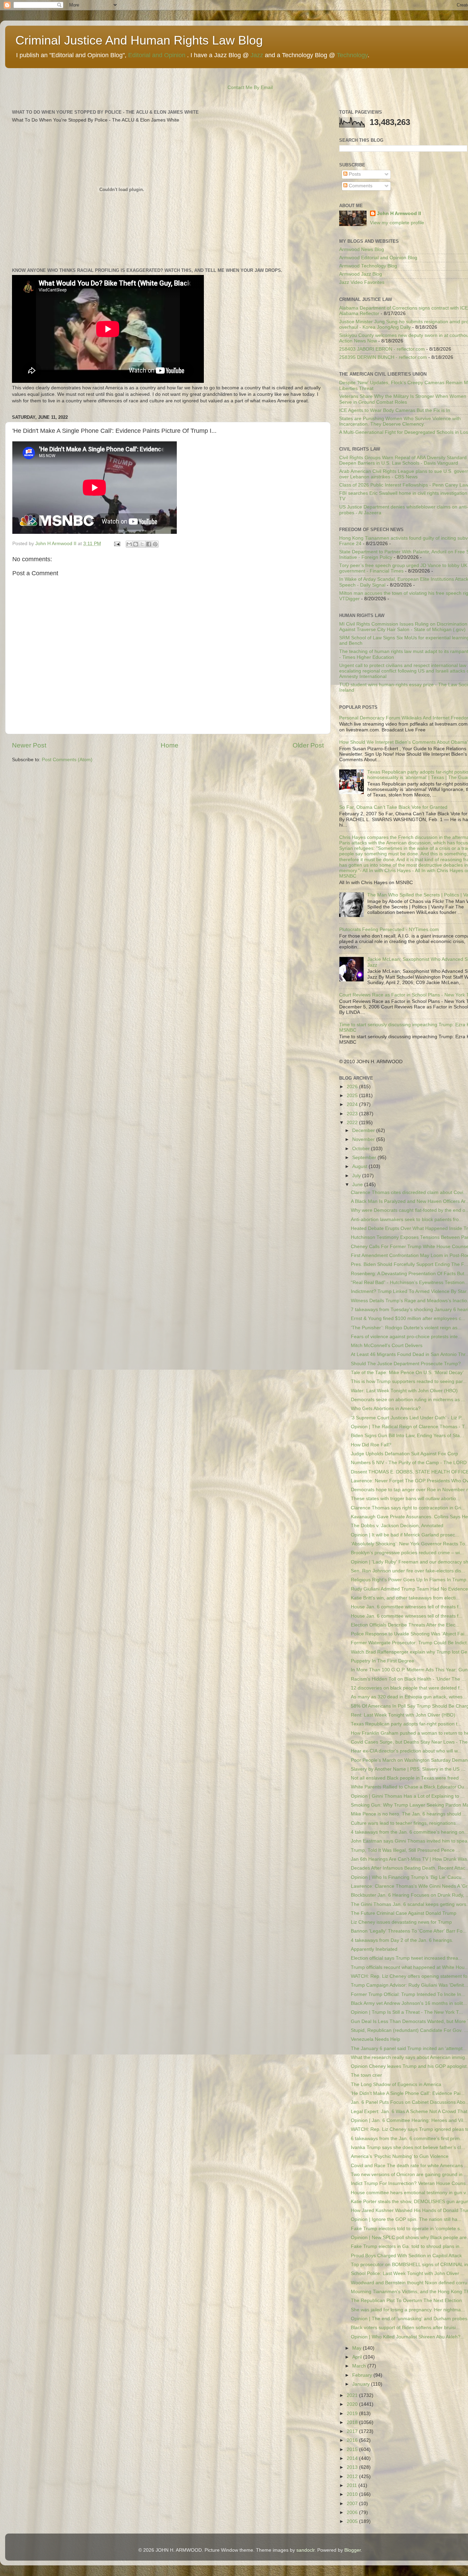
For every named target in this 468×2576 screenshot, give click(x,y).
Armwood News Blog (362, 249)
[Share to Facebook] (149, 544)
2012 (353, 2477)
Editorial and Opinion (157, 55)
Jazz (257, 55)
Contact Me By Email (250, 87)
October (362, 1149)
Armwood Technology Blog (368, 266)
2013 (353, 2467)
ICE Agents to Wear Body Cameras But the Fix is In (395, 410)
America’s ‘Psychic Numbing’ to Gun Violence (400, 2156)
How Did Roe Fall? (371, 1445)
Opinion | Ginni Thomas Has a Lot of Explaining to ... (408, 1796)
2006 (353, 2512)
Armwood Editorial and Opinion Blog (378, 258)
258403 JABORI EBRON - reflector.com (382, 349)
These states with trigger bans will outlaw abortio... (405, 1499)
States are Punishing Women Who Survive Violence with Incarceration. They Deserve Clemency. (400, 421)
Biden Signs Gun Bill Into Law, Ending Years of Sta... (407, 1436)
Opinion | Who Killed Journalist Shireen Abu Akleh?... (408, 2337)
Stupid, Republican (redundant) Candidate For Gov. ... (409, 2030)
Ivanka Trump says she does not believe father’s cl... (408, 2147)
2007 (353, 2504)
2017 (353, 2431)
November (364, 1139)
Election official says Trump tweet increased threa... (407, 1958)
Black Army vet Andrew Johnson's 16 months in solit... (409, 2003)
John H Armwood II (399, 213)
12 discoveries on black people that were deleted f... (407, 1688)
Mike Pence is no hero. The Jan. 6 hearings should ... (409, 1814)
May (358, 2348)
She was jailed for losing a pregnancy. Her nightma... (408, 2310)
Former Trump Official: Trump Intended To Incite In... (408, 1994)
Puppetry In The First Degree (383, 1661)
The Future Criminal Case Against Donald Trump (404, 1913)
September (365, 1158)
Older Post (308, 745)
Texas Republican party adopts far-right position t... (406, 1724)
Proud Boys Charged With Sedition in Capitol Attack (406, 2256)
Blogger (353, 2550)
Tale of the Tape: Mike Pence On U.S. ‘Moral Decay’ (407, 1373)
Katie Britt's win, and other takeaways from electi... (405, 1598)
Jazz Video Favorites (362, 282)
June (358, 1185)
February (363, 2375)
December (364, 1130)
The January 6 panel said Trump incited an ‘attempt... (409, 2049)
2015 (353, 2449)
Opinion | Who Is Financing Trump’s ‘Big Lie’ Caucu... (408, 1877)
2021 (353, 2395)
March (360, 2366)
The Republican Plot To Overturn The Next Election (406, 2301)
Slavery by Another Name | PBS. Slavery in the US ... (408, 1769)
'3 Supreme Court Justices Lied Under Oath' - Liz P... (408, 1418)
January (362, 2384)
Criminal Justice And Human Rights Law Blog (139, 40)
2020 (353, 2404)
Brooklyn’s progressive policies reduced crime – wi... (407, 1553)
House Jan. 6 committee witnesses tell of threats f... (407, 1607)
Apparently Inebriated (374, 1949)
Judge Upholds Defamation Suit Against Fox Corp (404, 1454)
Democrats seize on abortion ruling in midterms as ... (408, 1400)
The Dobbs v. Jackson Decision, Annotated (397, 1526)
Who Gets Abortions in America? (386, 1409)
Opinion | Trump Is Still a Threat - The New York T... (407, 2012)
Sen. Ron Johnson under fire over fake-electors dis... (408, 1571)
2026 (353, 1087)
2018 (353, 2422)
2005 (353, 2521)
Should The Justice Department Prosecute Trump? (406, 1364)
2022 (353, 1123)
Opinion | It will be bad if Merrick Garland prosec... (405, 1535)
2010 (353, 2494)
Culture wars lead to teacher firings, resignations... (405, 1823)
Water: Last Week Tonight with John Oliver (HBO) (404, 1391)
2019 (353, 2414)
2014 (353, 2458)
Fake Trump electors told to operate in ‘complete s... (407, 2229)
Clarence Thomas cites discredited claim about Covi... (409, 1192)
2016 (353, 2440)
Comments (360, 186)
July (357, 1176)
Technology (352, 55)
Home (170, 745)
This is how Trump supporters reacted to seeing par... (409, 1381)
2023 (353, 1114)
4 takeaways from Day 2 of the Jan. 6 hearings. (402, 1940)
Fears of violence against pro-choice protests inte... (406, 1337)
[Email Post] (117, 544)
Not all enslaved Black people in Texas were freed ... (408, 1778)
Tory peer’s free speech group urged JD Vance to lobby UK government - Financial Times (403, 568)
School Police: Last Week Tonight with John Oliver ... (408, 2273)
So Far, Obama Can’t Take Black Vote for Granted (393, 807)
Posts (354, 174)
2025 (353, 1096)
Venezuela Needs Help (375, 2039)
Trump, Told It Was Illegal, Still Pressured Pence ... (405, 1850)
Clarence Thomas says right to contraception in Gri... (408, 1508)
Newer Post (29, 745)
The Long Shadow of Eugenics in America (396, 2084)
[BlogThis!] (136, 544)
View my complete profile (397, 223)
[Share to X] (142, 544)
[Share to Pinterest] (155, 544)
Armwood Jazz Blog (361, 274)
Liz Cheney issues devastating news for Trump (401, 1922)
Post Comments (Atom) (67, 760)
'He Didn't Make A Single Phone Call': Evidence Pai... (408, 2093)
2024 (353, 1104)
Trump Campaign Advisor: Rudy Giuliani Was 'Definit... (409, 1985)
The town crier (366, 2075)
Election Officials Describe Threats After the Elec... (405, 1625)
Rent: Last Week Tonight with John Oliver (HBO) (403, 1715)
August (360, 1166)
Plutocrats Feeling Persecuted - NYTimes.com (389, 929)
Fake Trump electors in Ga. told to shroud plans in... (407, 2246)
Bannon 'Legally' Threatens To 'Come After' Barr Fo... (409, 1931)
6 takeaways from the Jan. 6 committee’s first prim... (407, 2139)
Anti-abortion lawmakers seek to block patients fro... (407, 1220)
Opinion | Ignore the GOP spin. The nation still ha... (406, 2219)
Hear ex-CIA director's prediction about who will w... (406, 1751)
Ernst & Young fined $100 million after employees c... (408, 1318)
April (358, 2357)
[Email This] (129, 544)
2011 (353, 2485)
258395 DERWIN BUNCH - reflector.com (383, 357)
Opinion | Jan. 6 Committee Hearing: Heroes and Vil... (409, 2120)
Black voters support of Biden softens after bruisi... (405, 2328)
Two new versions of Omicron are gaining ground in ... (409, 2175)
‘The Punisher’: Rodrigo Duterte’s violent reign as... (406, 1328)
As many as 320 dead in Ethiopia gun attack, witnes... (409, 1697)
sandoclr (305, 2550)
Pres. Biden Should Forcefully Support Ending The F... (409, 1264)
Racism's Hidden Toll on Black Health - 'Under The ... (408, 1679)
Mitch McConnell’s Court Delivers (387, 1346)
